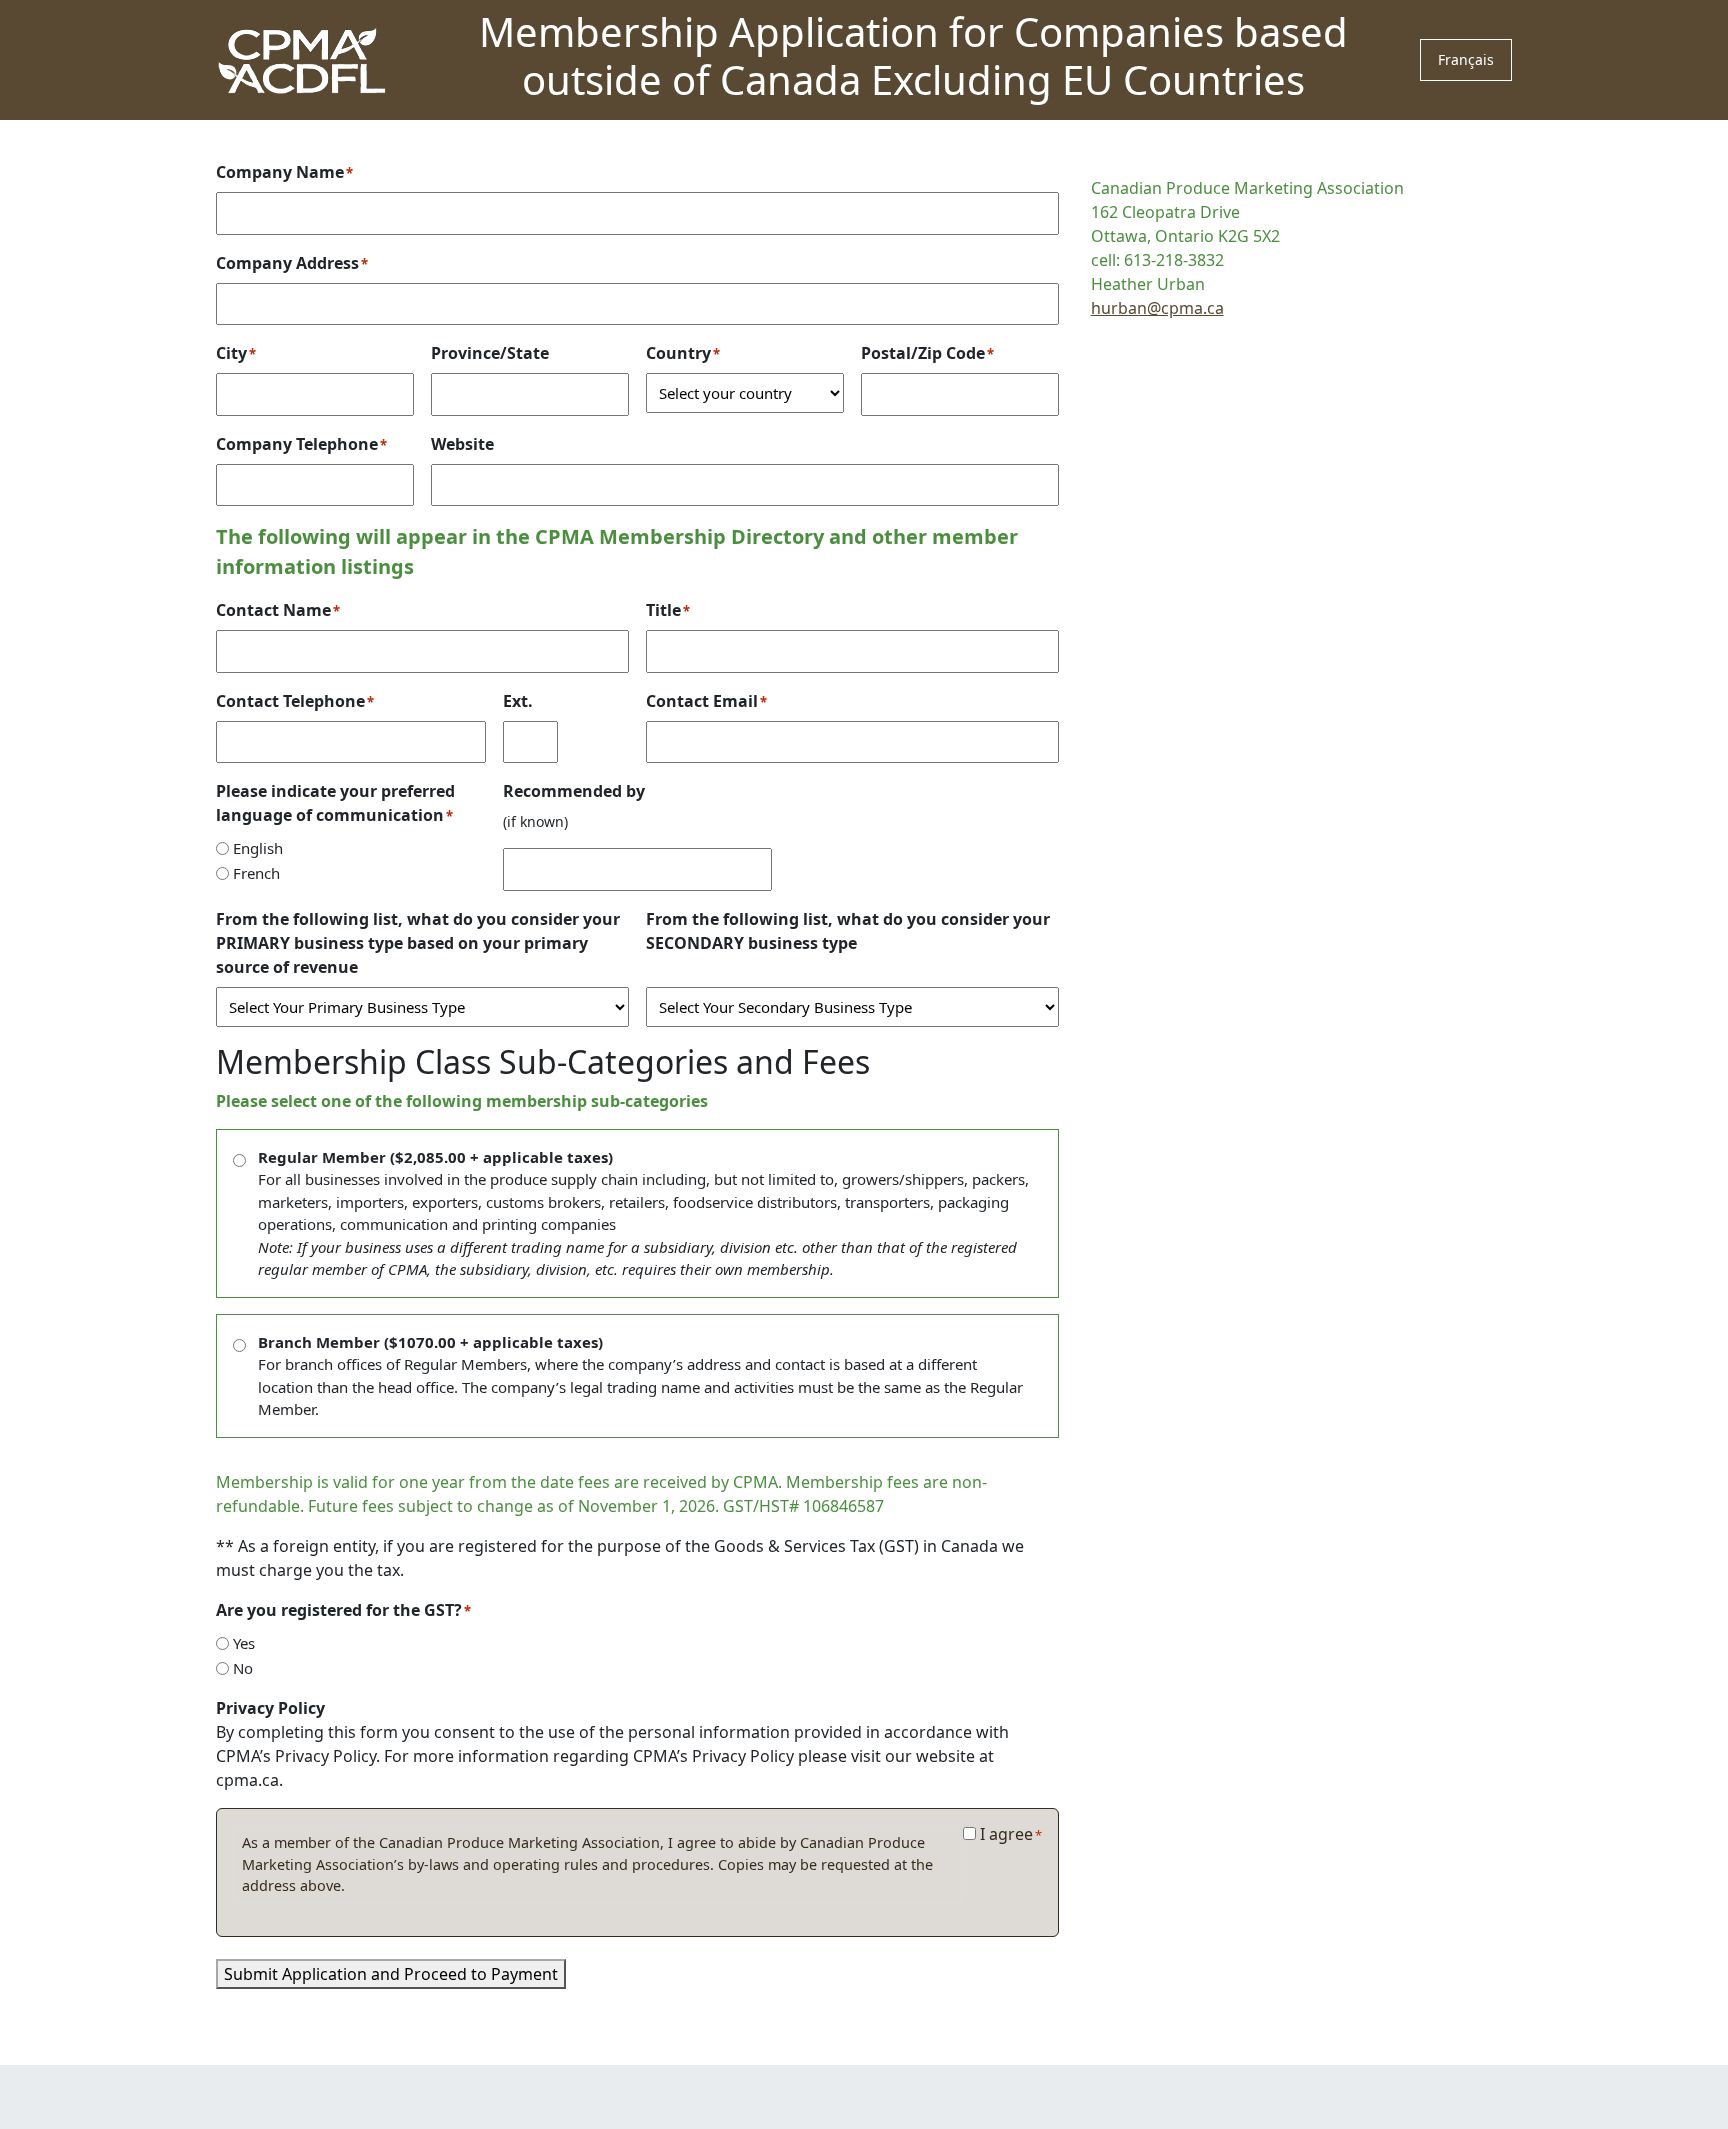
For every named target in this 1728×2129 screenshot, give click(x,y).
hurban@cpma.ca (1157, 308)
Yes (244, 1643)
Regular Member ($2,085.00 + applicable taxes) (643, 1213)
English (258, 848)
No (243, 1668)
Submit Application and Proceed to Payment (391, 1974)
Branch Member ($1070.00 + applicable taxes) (640, 1376)
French (256, 873)
